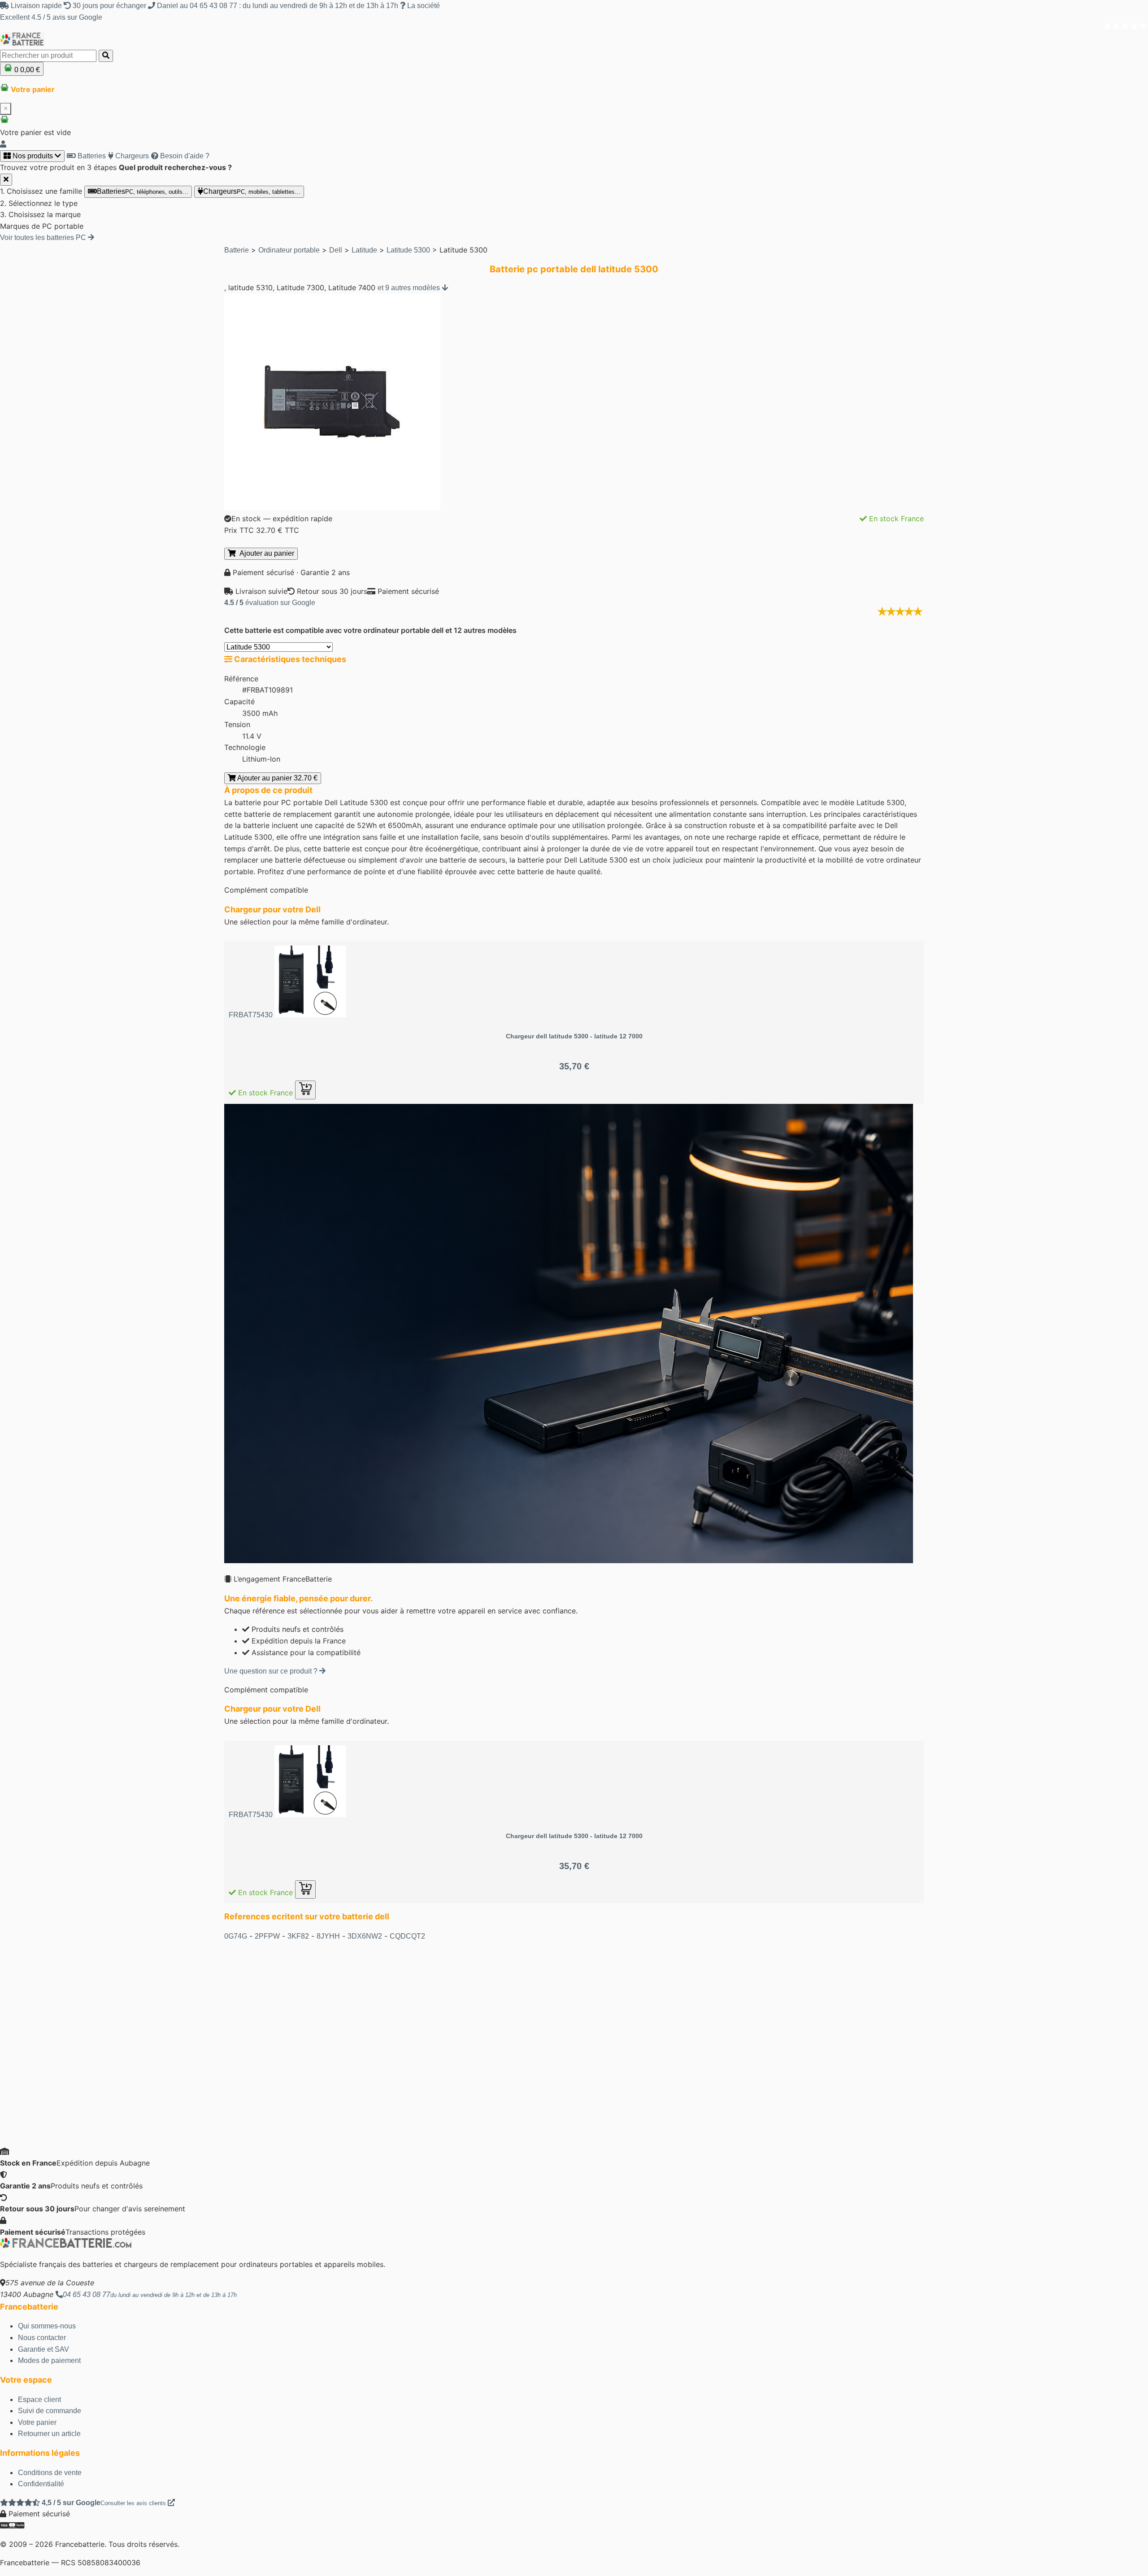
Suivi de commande (50, 2411)
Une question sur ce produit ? (272, 1671)
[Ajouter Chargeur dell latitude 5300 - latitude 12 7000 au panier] (305, 1090)
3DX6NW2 (365, 1936)
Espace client (39, 2399)
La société (423, 6)
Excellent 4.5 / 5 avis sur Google (51, 17)
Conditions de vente (50, 2473)
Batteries (91, 156)
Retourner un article (49, 2434)
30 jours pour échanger (109, 6)
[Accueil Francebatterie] (66, 2246)
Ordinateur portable (289, 250)
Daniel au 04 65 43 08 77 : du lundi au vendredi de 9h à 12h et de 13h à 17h (278, 6)
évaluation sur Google (270, 603)
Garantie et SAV (43, 2349)
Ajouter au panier (265, 553)
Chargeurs (131, 156)
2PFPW (267, 1936)
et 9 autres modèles (410, 288)
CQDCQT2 (407, 1936)
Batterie (237, 250)
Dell (336, 250)
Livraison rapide (36, 6)
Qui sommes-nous (47, 2326)
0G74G (236, 1936)
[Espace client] (3, 144)
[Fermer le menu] (6, 180)
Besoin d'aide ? (184, 156)
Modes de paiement (49, 2360)
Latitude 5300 (408, 250)
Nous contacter (42, 2338)
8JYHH (328, 1936)
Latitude (364, 250)
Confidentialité (41, 2484)
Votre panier (37, 2422)
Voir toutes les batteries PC (44, 238)
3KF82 (298, 1936)
